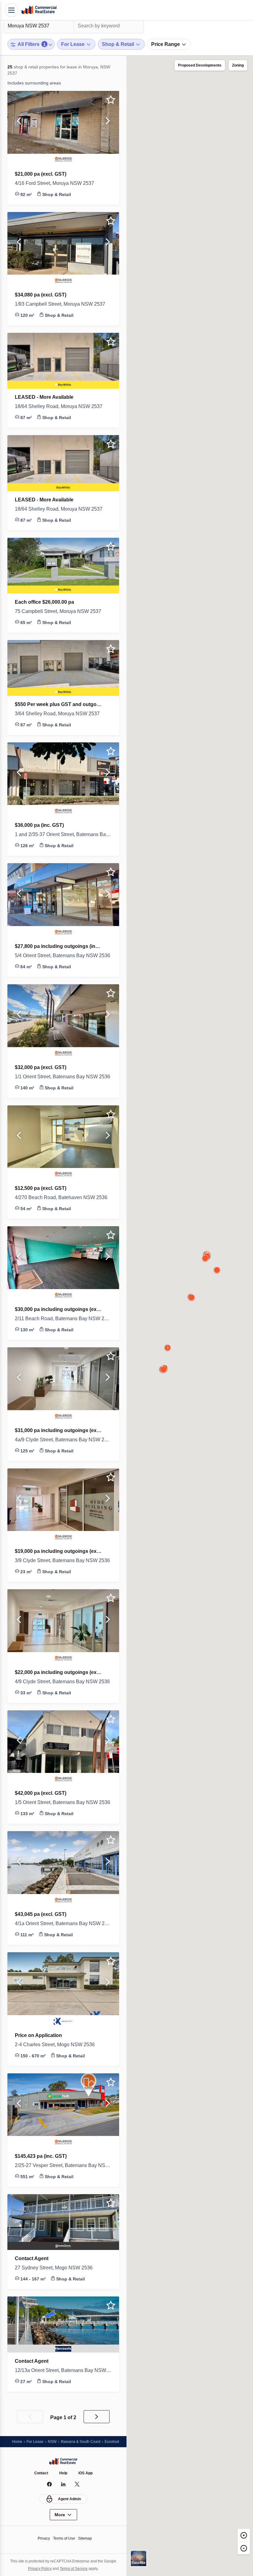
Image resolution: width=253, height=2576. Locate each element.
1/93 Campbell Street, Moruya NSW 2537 (63, 304)
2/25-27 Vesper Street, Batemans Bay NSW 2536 (63, 2166)
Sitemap (87, 2538)
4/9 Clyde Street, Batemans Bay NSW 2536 (63, 1682)
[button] (19, 122)
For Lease (36, 2441)
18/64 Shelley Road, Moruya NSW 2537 (62, 406)
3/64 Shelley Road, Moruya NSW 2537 (61, 714)
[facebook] (50, 2484)
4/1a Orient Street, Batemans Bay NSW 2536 (63, 1924)
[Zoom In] (244, 2535)
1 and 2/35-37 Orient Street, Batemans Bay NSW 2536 (63, 835)
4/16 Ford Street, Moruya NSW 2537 (59, 183)
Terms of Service (75, 2568)
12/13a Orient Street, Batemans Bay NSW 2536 (63, 2370)
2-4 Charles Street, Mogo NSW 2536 (59, 2045)
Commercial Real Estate (39, 10)
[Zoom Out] (244, 2548)
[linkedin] (63, 2484)
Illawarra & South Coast (85, 2441)
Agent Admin (70, 2499)
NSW (54, 2441)
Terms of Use (64, 2538)
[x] (77, 2484)
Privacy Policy (38, 2568)
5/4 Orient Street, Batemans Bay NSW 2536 (63, 956)
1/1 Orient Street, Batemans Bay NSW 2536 (63, 1077)
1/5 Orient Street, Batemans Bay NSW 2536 (63, 1802)
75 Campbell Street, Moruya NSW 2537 (62, 611)
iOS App (87, 2473)
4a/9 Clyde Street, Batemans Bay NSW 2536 (63, 1440)
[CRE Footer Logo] (63, 2461)
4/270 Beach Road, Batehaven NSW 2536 (63, 1198)
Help (64, 2473)
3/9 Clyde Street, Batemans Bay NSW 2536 (63, 1561)
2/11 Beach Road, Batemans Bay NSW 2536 (63, 1319)
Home (17, 2441)
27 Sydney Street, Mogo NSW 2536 (58, 2268)
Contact (40, 2473)
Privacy (42, 2538)
